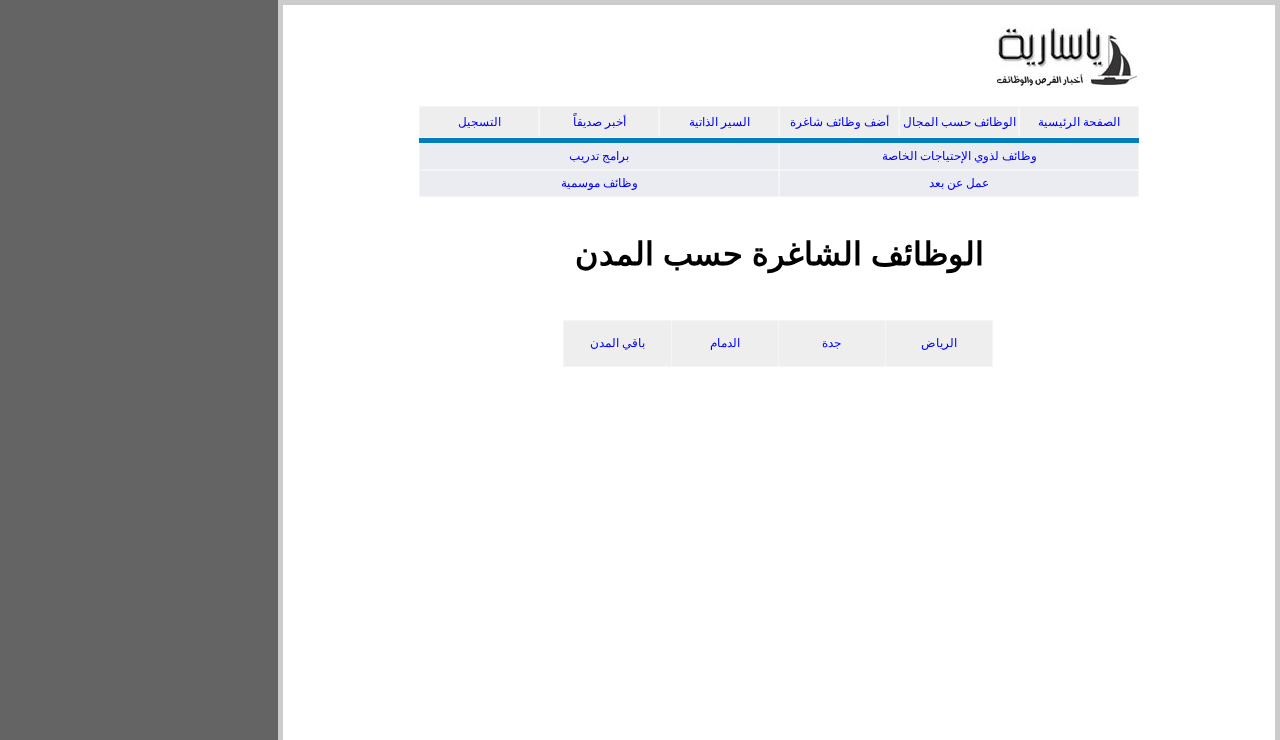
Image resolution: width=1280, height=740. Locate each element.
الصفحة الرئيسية (1079, 122)
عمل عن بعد (959, 183)
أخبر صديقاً (599, 122)
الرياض (939, 343)
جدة (831, 343)
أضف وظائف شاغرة (839, 122)
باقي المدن (617, 343)
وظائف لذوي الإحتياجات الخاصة (959, 156)
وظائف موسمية (599, 183)
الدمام (725, 343)
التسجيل (479, 122)
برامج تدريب (599, 156)
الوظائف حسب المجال (959, 122)
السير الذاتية (719, 122)
